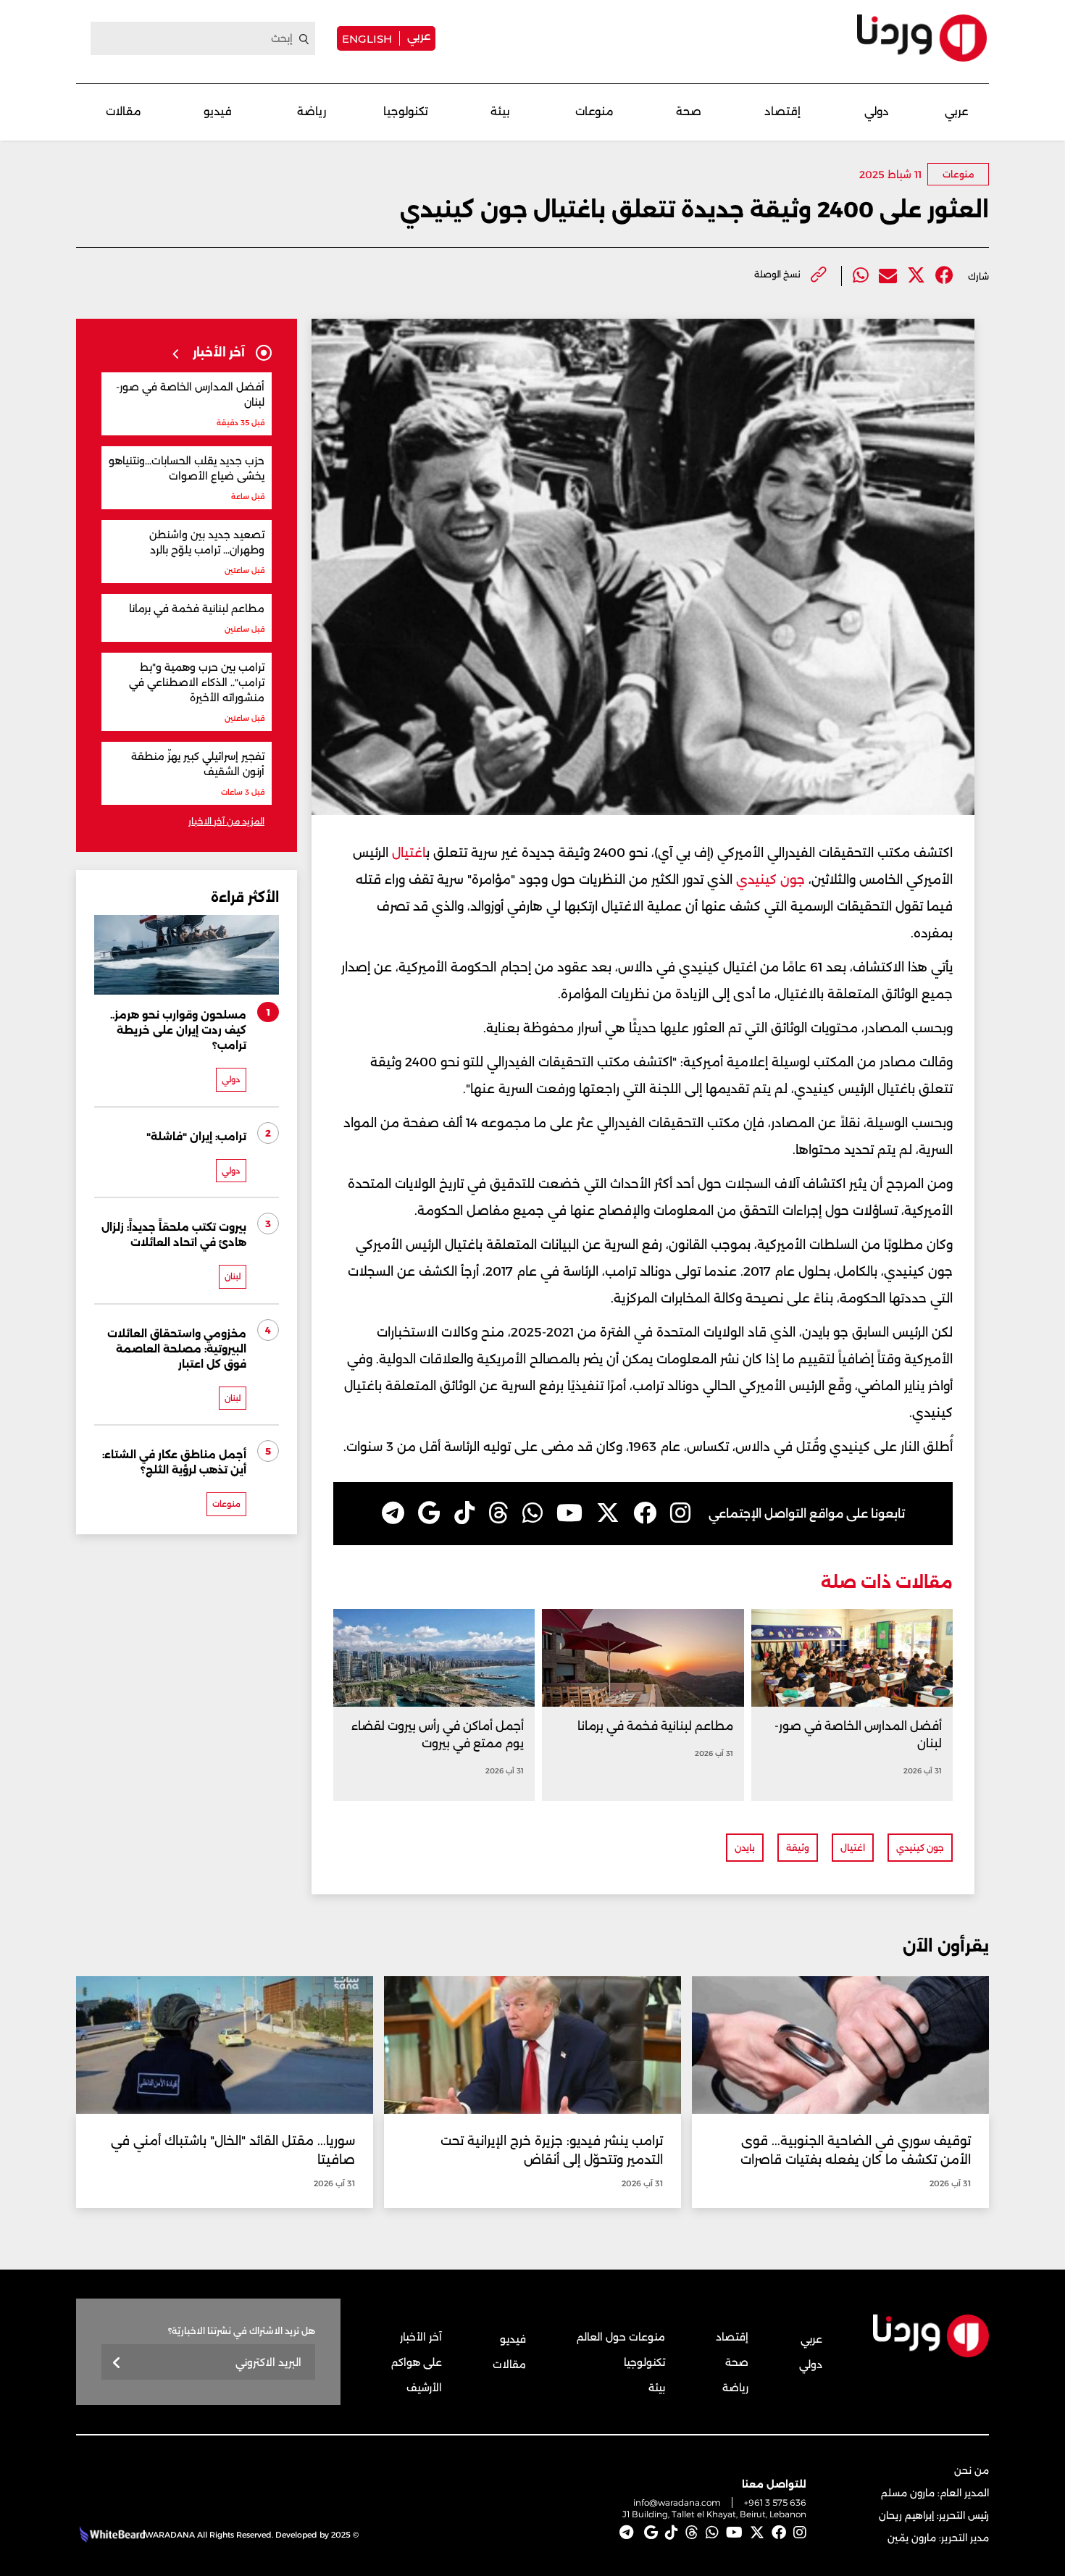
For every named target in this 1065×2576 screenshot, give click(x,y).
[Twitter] (916, 276)
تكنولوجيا (406, 111)
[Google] (429, 1513)
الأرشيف (424, 2388)
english (367, 38)
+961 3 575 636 (775, 2502)
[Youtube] (569, 1513)
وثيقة (798, 1848)
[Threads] (498, 1513)
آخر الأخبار (421, 2337)
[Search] (304, 39)
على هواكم (417, 2362)
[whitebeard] (110, 2535)
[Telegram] (393, 1513)
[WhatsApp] (532, 1513)
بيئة (500, 111)
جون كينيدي (770, 879)
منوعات (594, 111)
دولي (877, 111)
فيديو (218, 111)
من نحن (972, 2470)
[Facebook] (944, 276)
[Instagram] (680, 1513)
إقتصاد (782, 111)
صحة (689, 111)
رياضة (312, 111)
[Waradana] (922, 38)
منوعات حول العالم (621, 2337)
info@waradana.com (677, 2502)
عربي (419, 36)
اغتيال (407, 853)
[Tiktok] (464, 1513)
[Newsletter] (117, 2363)
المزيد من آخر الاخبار (226, 821)
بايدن (745, 1848)
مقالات (124, 111)
